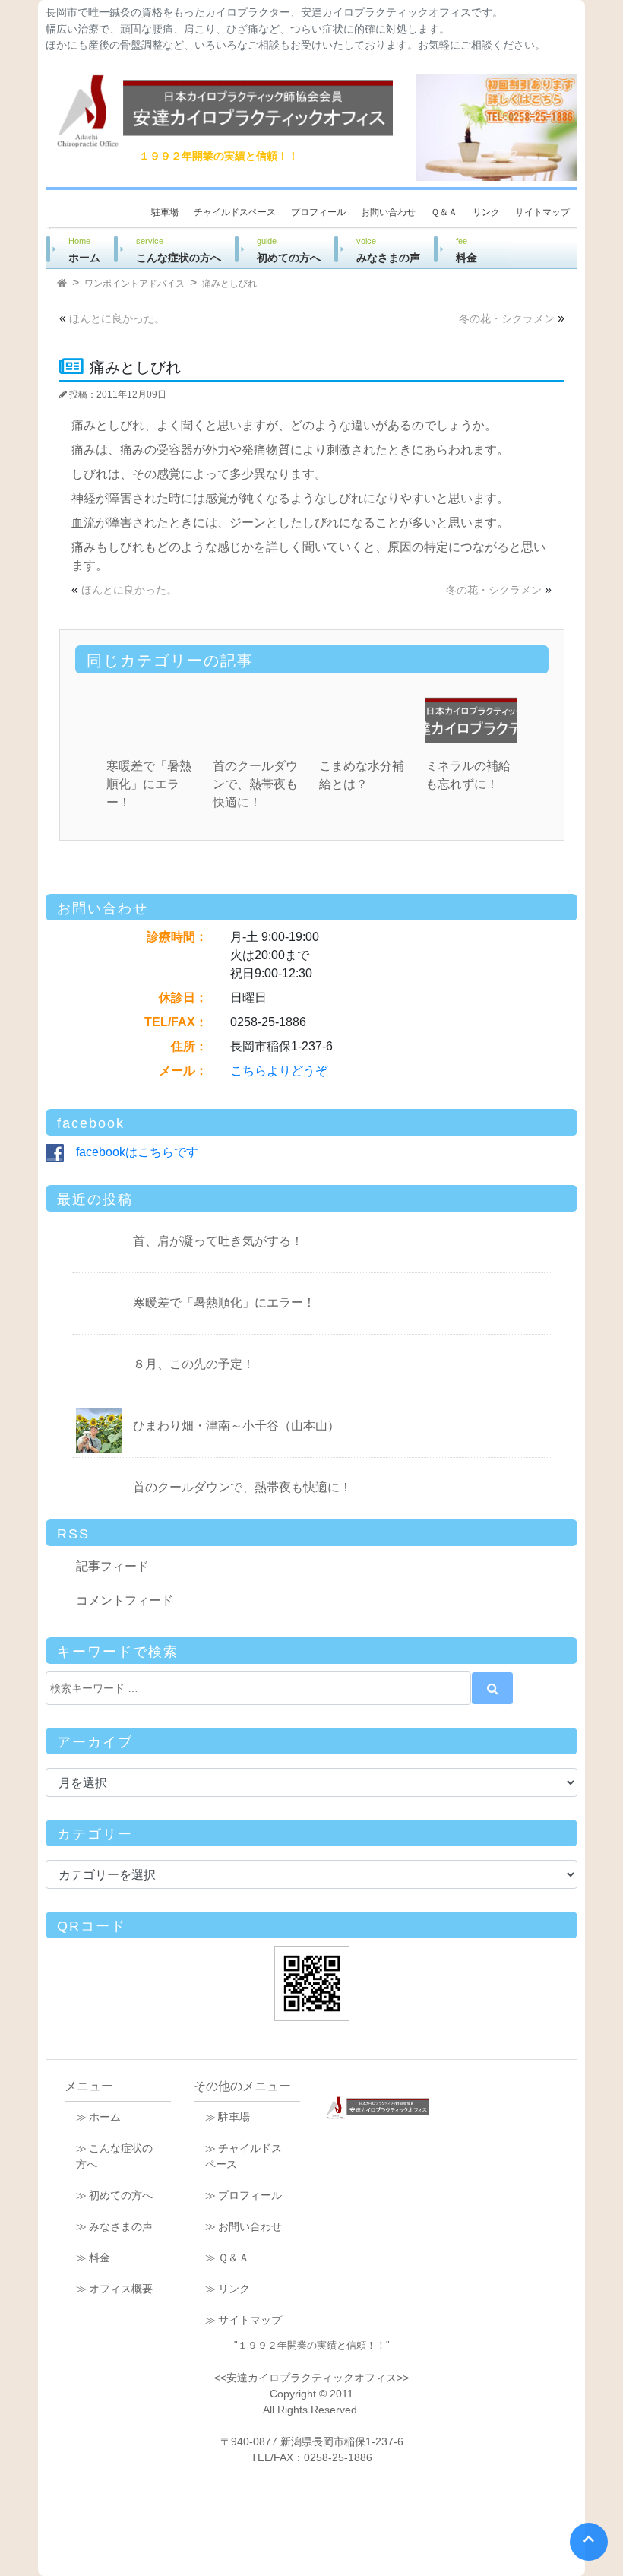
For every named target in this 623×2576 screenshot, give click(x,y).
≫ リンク (228, 2289)
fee (477, 250)
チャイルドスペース (235, 212)
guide (289, 250)
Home (84, 250)
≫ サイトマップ (244, 2320)
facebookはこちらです (131, 1152)
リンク (486, 212)
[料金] (497, 127)
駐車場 (165, 212)
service (179, 250)
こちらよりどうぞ (279, 1071)
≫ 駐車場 (228, 2117)
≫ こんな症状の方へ (114, 2156)
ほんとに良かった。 (117, 318)
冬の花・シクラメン (507, 318)
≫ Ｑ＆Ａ (227, 2258)
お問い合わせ (388, 212)
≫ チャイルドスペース (244, 2156)
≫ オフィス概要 (114, 2289)
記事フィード (112, 1566)
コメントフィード (125, 1600)
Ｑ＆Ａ (444, 212)
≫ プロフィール (244, 2195)
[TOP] (62, 284)
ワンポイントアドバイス (134, 284)
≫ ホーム (98, 2117)
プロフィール (318, 212)
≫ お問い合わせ (244, 2226)
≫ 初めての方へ (114, 2195)
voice (388, 250)
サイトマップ (542, 212)
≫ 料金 (93, 2258)
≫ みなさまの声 (114, 2226)
